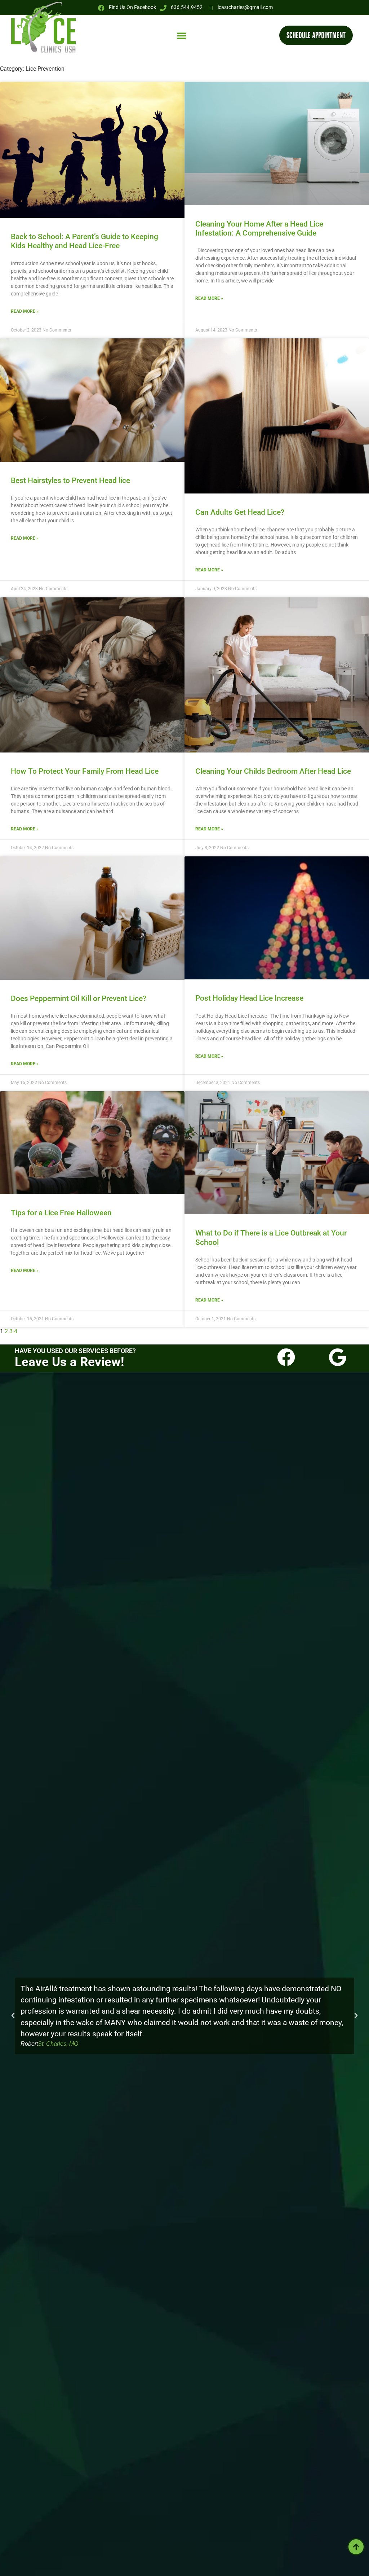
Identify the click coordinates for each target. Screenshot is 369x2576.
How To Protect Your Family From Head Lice (85, 771)
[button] (182, 35)
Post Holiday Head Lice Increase (249, 998)
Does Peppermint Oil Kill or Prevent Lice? (79, 999)
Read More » (25, 311)
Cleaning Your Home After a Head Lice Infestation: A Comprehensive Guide (259, 229)
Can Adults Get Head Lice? (240, 512)
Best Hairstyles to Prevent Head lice (70, 480)
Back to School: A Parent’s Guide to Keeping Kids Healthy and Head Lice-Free (85, 241)
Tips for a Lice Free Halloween (61, 1213)
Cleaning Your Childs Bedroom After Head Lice (273, 771)
